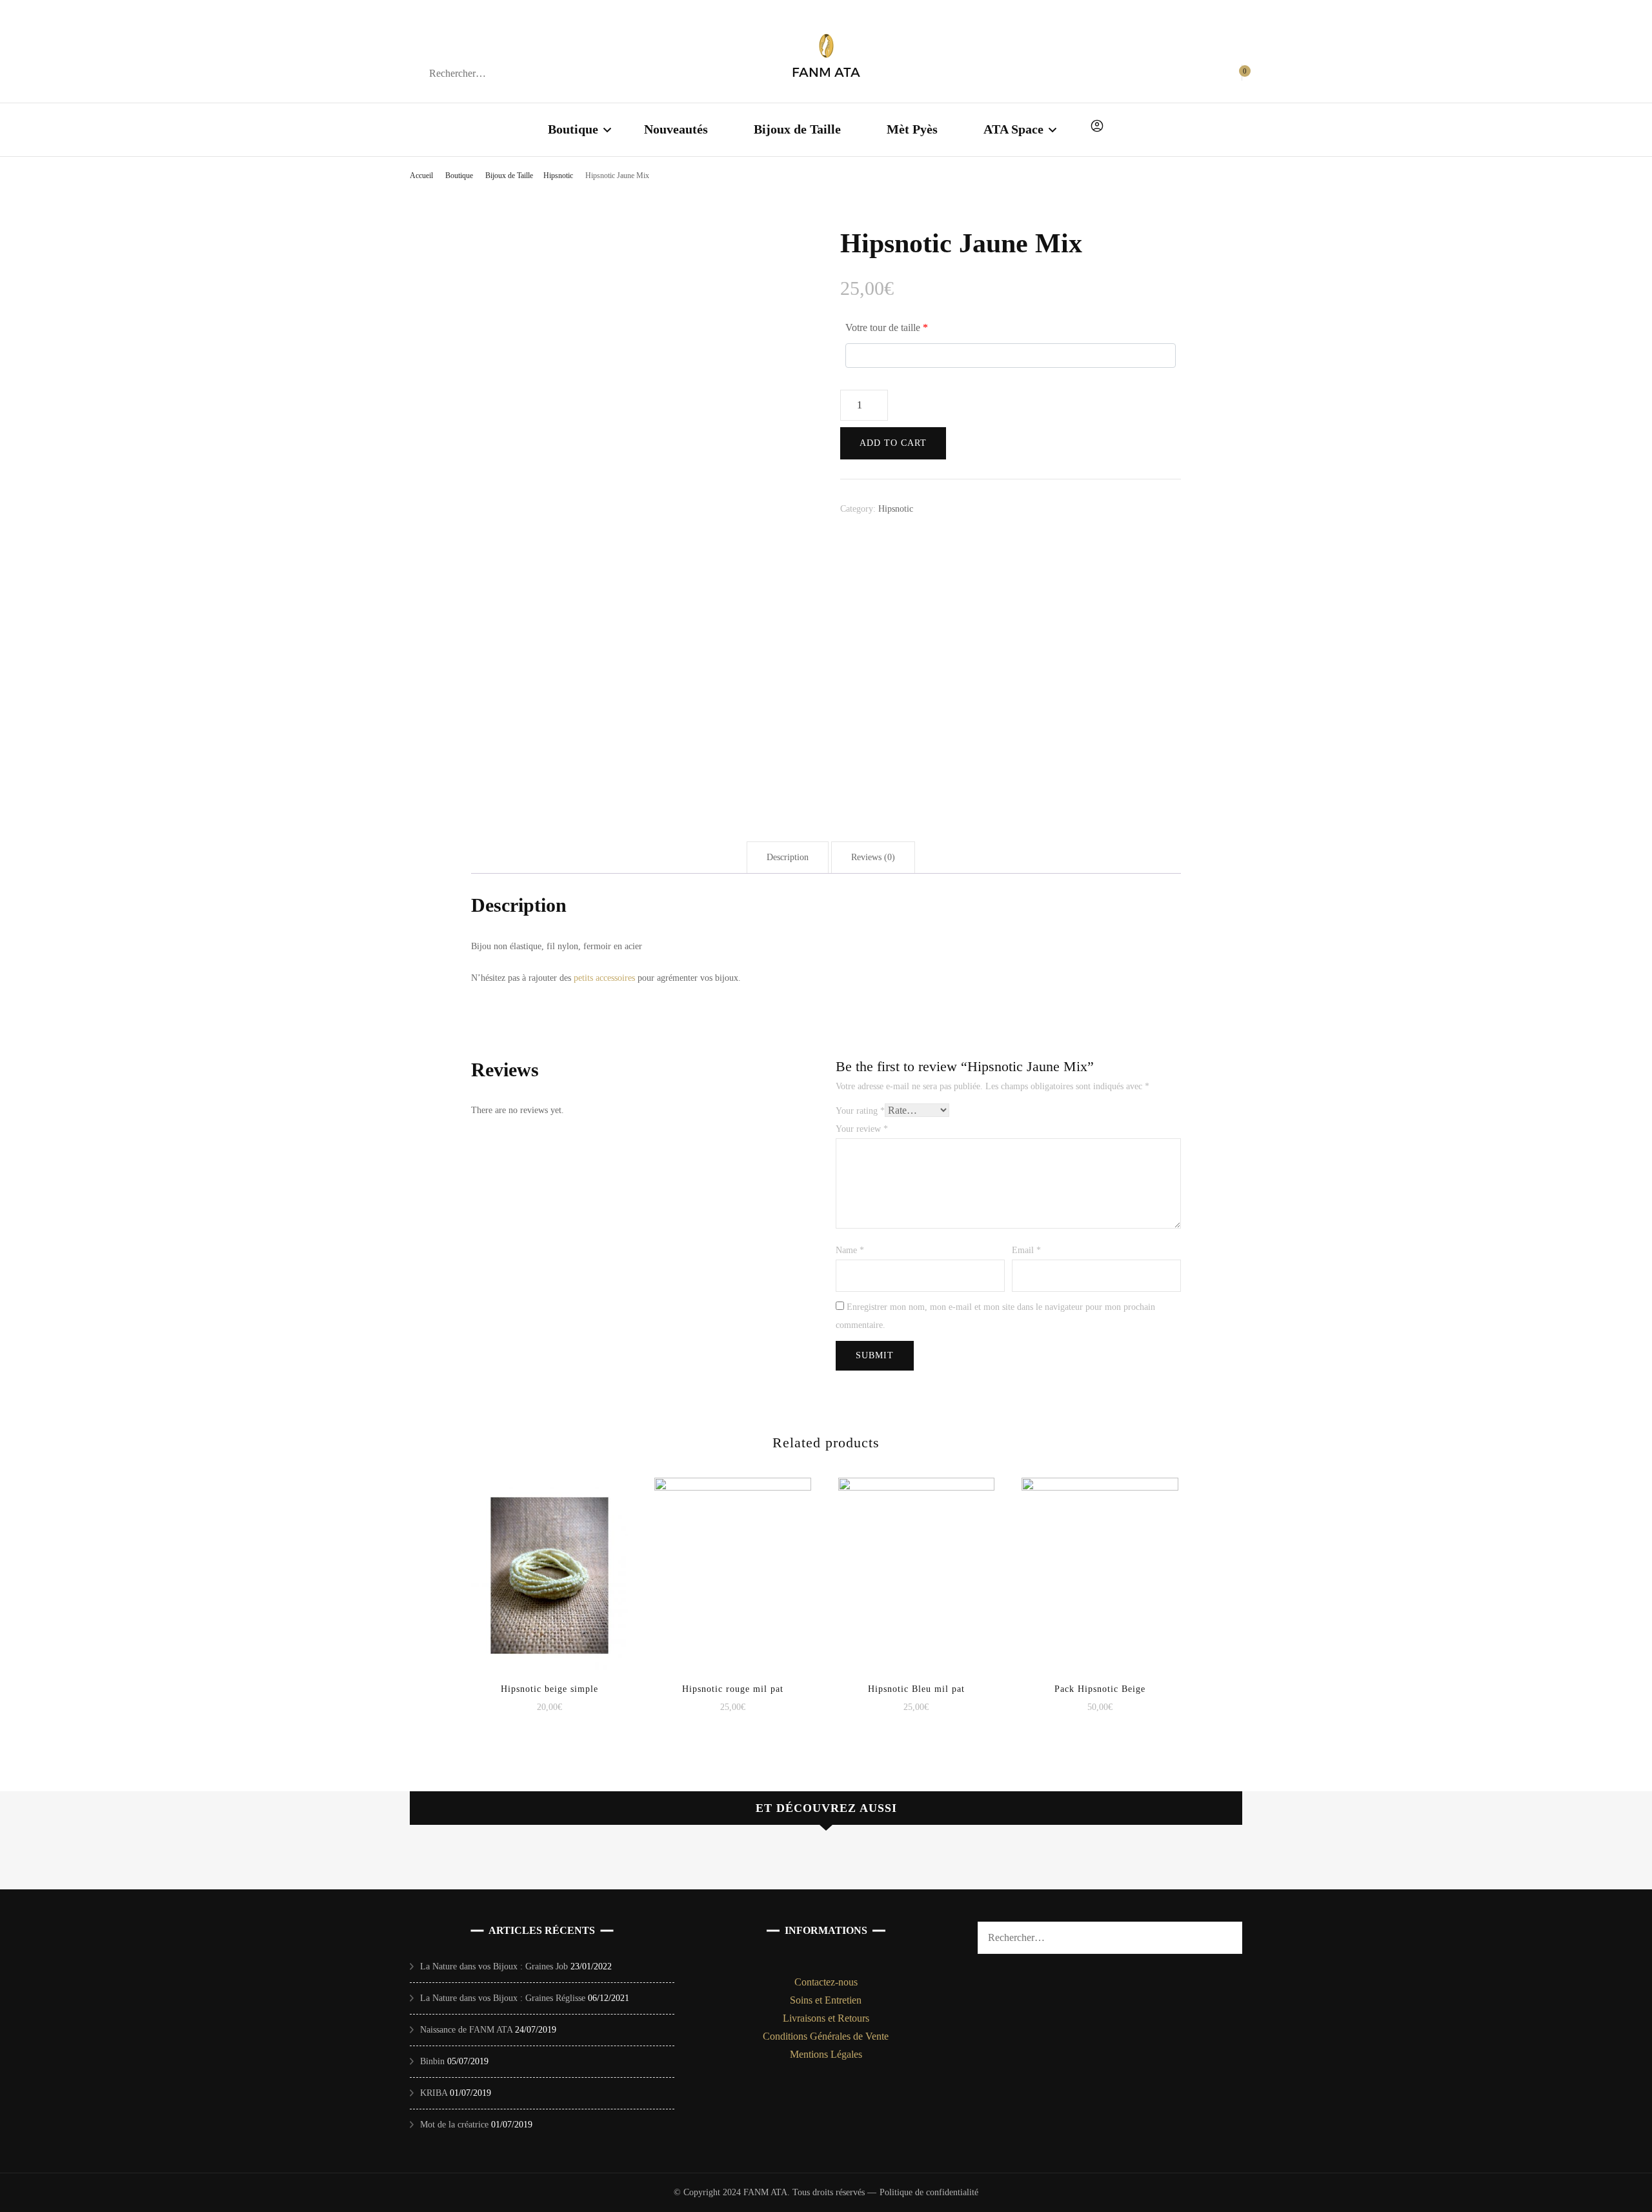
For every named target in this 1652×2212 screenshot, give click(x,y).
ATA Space (1013, 129)
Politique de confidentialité (929, 2192)
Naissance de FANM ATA (466, 2030)
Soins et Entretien (826, 2000)
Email (1026, 1250)
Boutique (573, 129)
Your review (862, 1129)
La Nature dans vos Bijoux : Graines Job (494, 1966)
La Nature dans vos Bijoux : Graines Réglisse (503, 1998)
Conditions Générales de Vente (826, 2036)
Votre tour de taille (887, 327)
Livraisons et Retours (826, 2018)
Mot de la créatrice (454, 2125)
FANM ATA (826, 72)
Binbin (432, 2061)
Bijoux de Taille (797, 129)
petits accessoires (604, 978)
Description (788, 857)
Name (850, 1250)
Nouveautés (676, 129)
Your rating (860, 1111)
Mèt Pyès (912, 129)
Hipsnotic (896, 509)
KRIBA (434, 2093)
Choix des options (549, 1563)
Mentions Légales (826, 2054)
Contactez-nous (826, 1982)
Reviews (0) (873, 857)
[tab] (788, 858)
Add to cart (893, 443)
